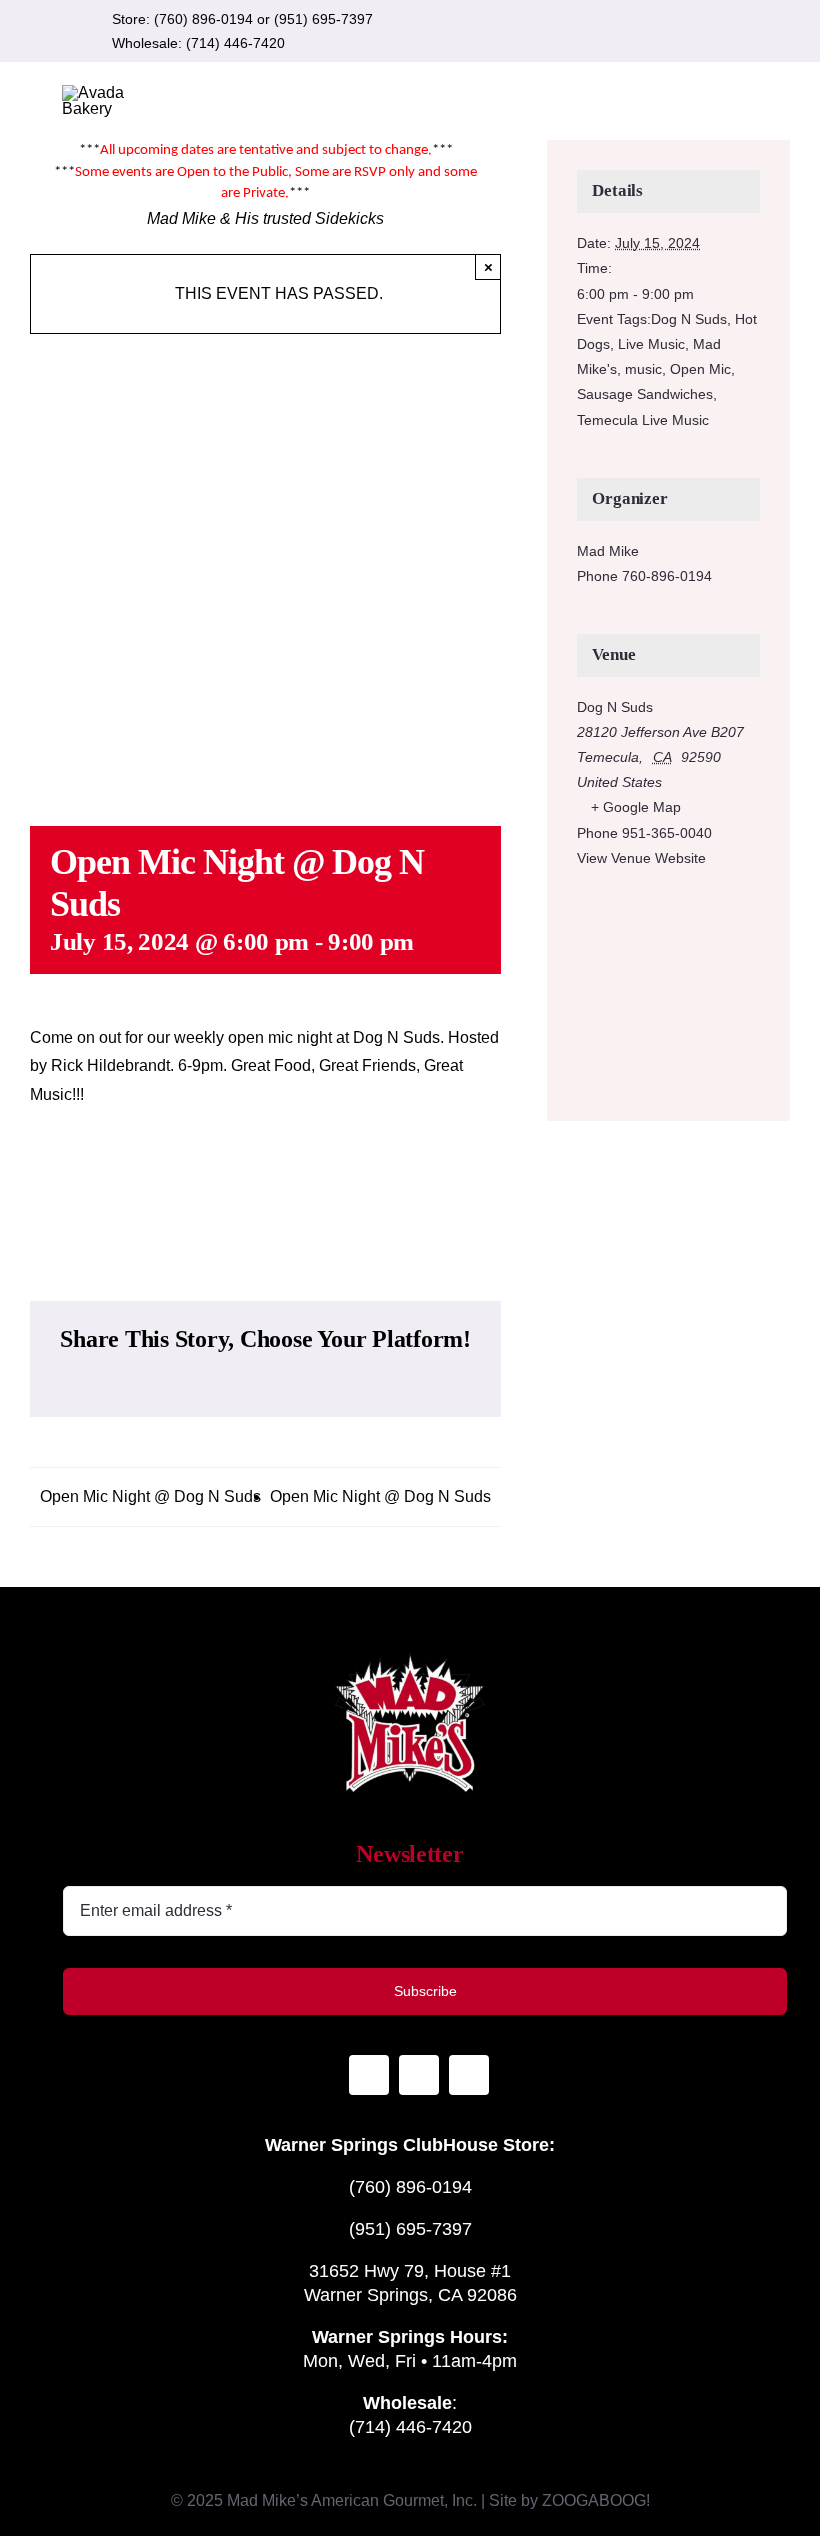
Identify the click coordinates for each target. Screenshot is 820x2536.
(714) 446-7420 (235, 43)
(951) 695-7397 (323, 19)
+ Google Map (636, 807)
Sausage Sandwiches (645, 394)
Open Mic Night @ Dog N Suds (150, 1496)
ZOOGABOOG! (596, 2500)
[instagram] (627, 31)
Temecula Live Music (643, 420)
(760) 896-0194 (203, 19)
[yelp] (691, 31)
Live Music (651, 344)
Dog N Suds (689, 319)
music (643, 369)
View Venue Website (641, 858)
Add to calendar (266, 1185)
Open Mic (700, 369)
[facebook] (659, 31)
